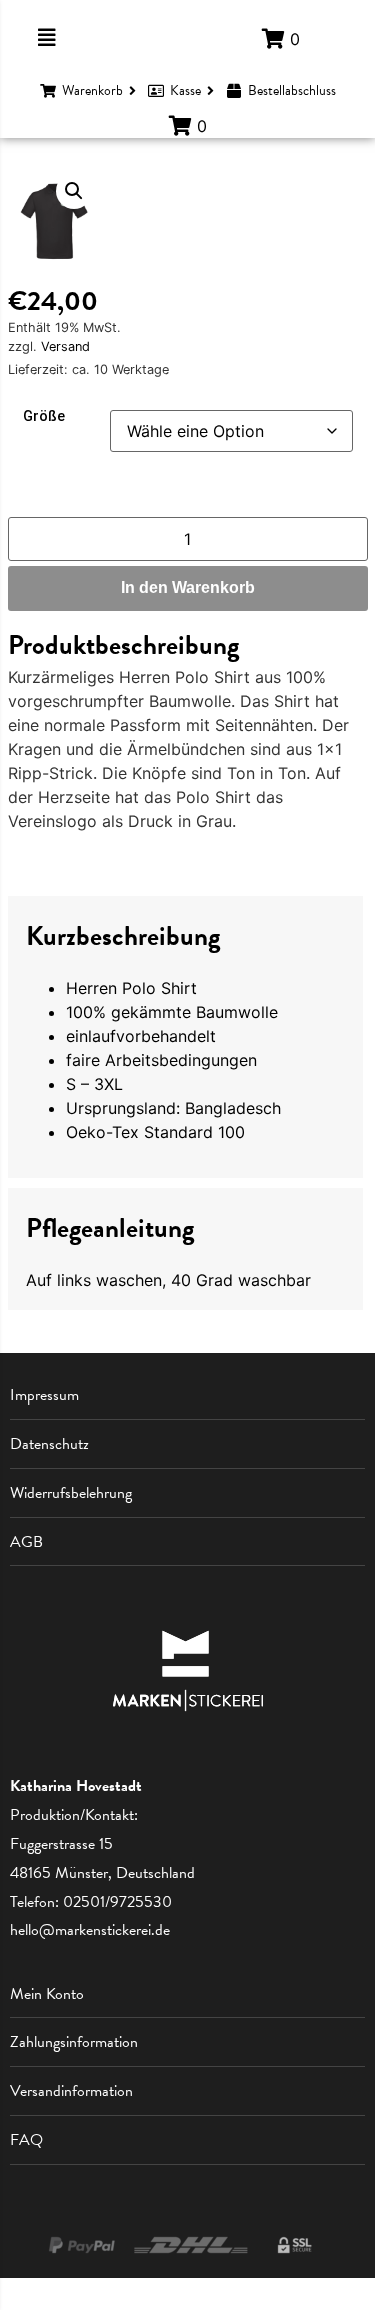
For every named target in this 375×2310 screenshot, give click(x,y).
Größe (44, 417)
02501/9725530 (117, 1902)
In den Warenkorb (188, 587)
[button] (74, 191)
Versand (65, 346)
